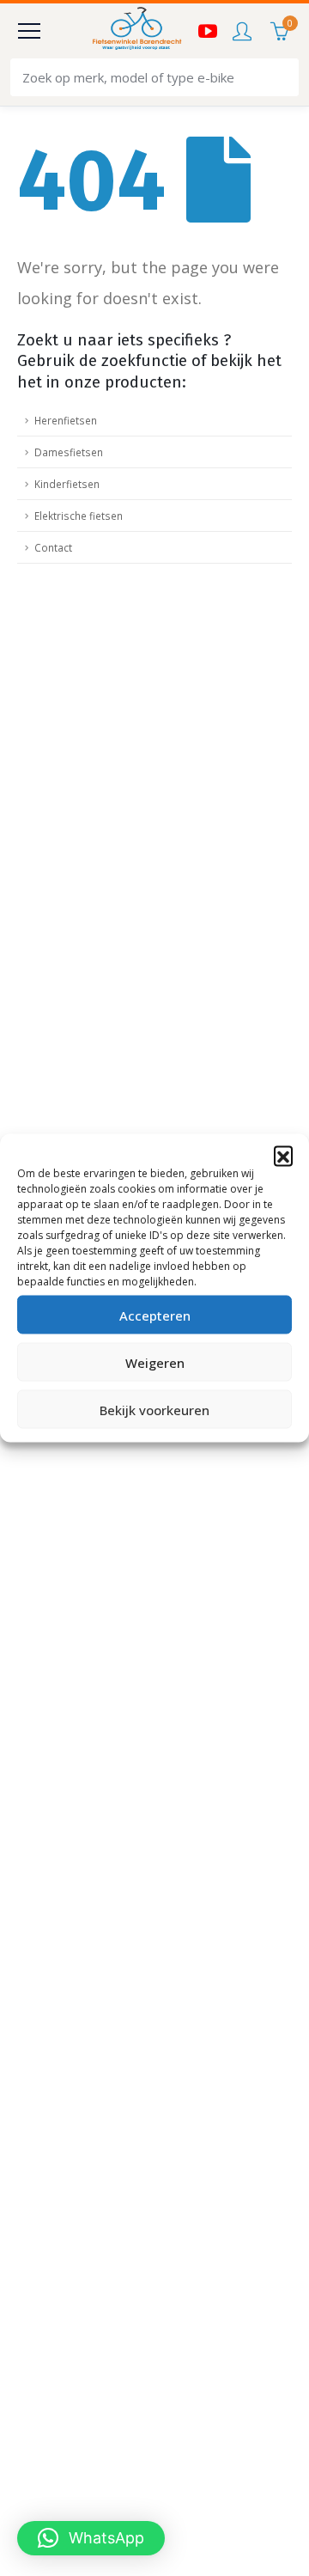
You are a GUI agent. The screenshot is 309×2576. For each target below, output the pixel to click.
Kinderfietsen (67, 484)
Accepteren (155, 1315)
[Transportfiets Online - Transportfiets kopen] (136, 31)
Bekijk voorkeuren (154, 1409)
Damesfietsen (69, 452)
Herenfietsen (66, 420)
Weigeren (155, 1362)
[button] (283, 1156)
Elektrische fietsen (79, 516)
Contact (53, 547)
